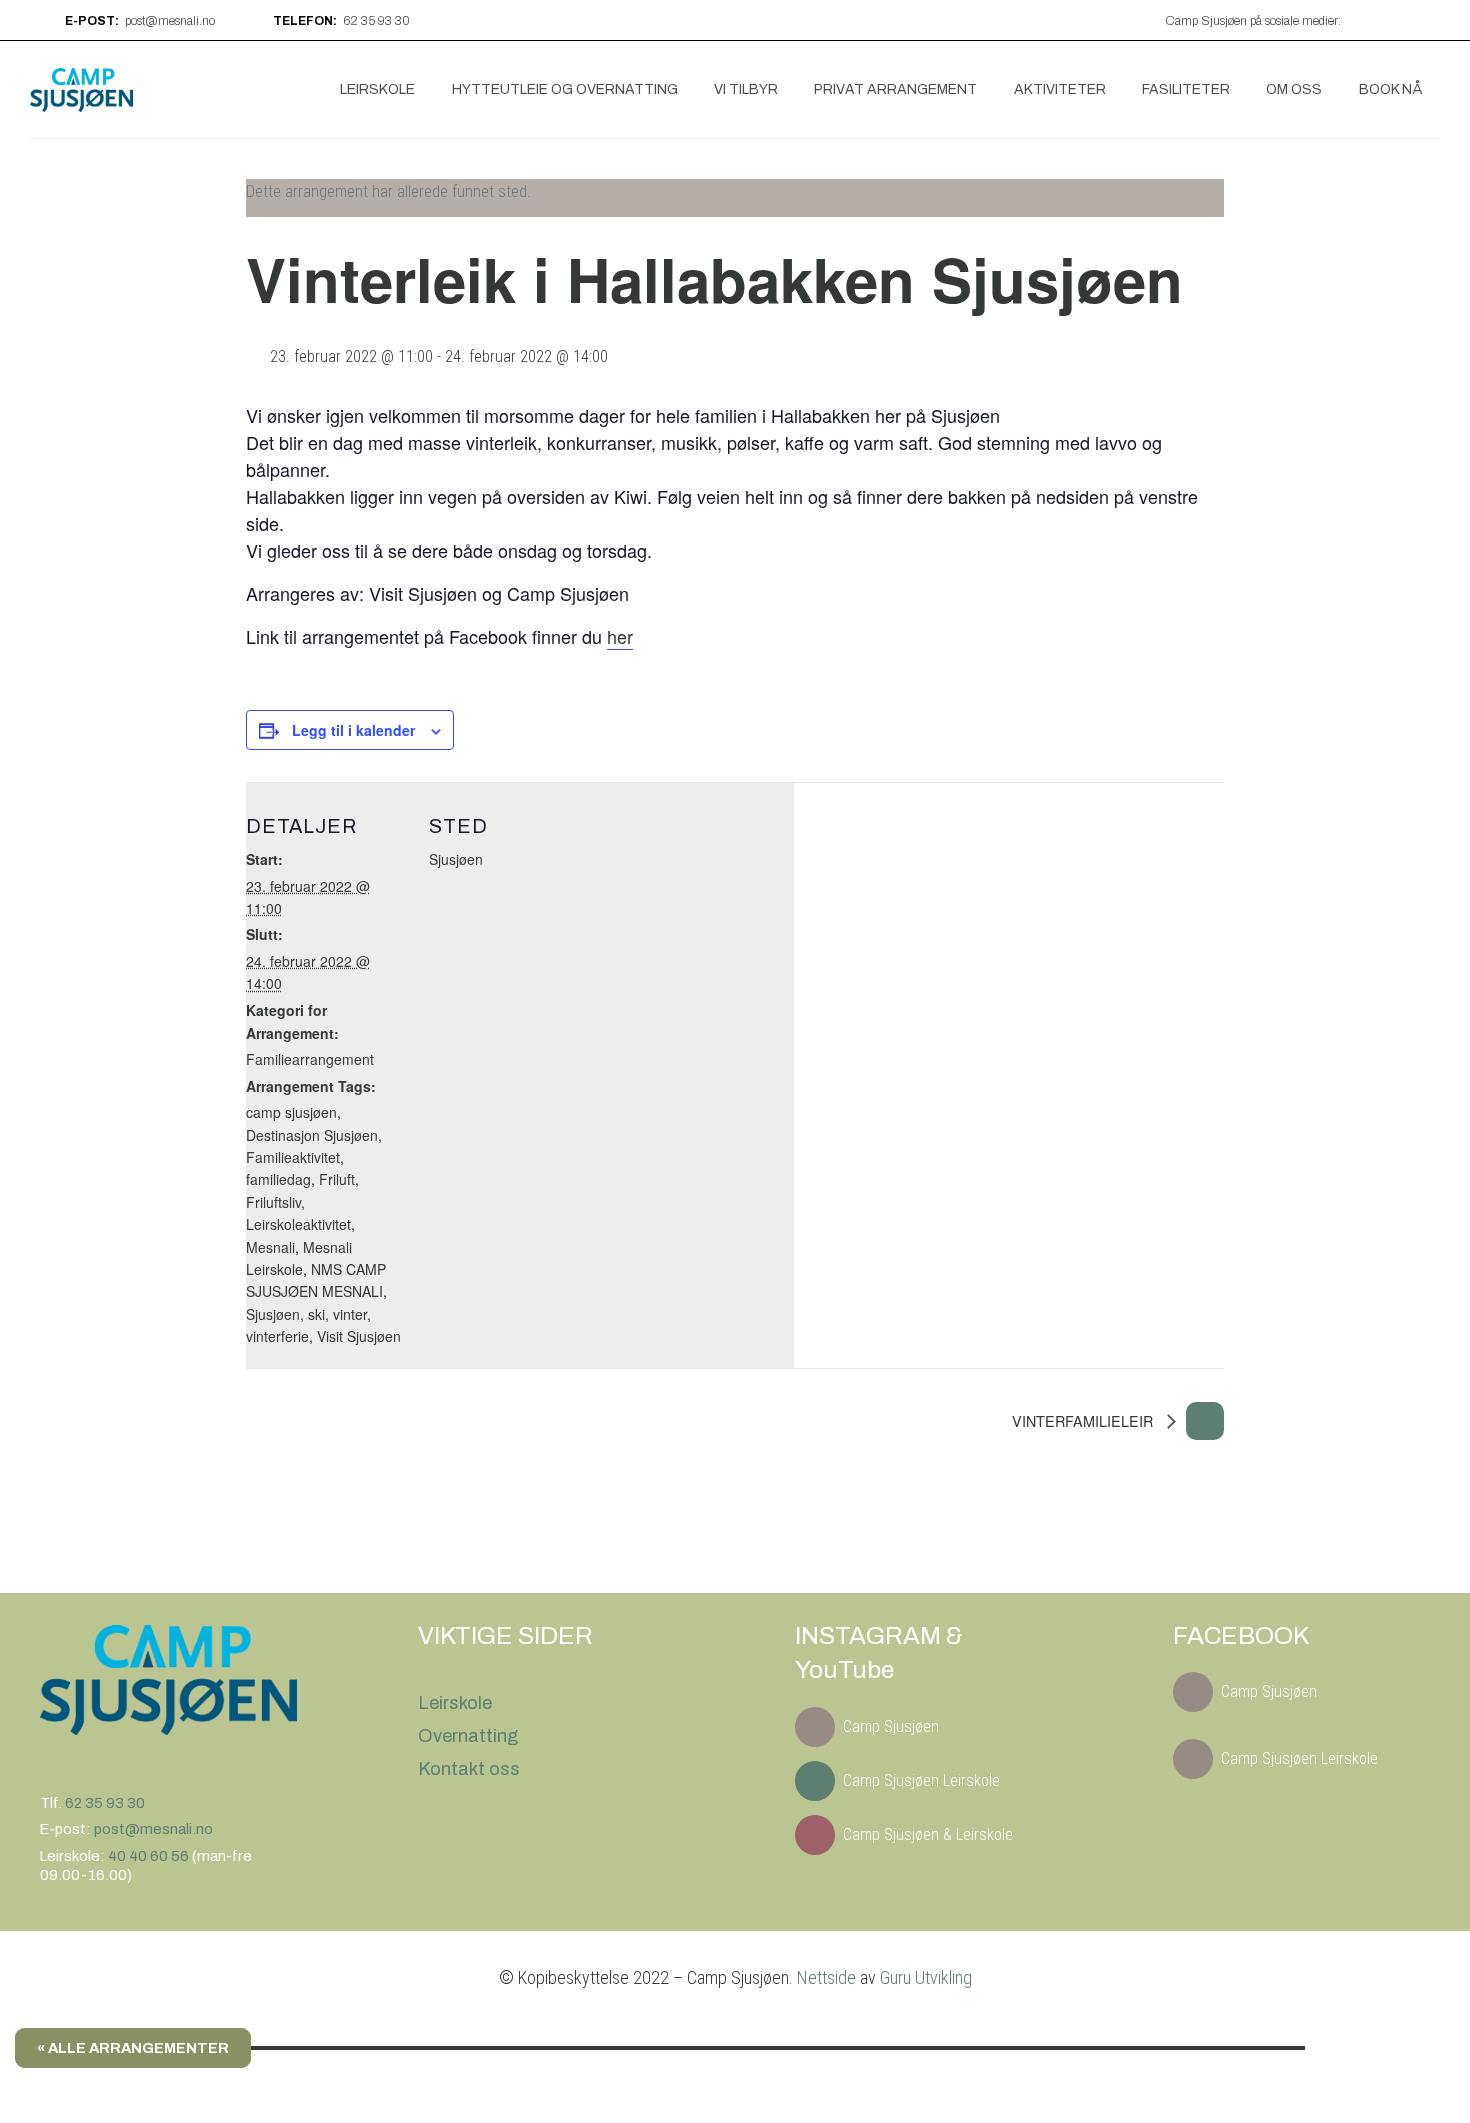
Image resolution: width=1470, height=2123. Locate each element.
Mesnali (270, 1247)
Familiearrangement (310, 1059)
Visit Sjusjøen (359, 1336)
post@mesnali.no (153, 1829)
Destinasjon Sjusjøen (312, 1135)
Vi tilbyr (746, 89)
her (620, 636)
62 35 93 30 (105, 1803)
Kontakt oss (469, 1769)
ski (316, 1314)
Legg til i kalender (353, 730)
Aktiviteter (1060, 89)
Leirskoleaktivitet (298, 1224)
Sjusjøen (273, 1314)
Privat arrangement (895, 89)
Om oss (1294, 89)
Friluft (337, 1179)
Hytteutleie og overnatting (565, 89)
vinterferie (277, 1336)
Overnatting (468, 1736)
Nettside (826, 1977)
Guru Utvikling (926, 1977)
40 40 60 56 (150, 1856)
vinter (350, 1314)
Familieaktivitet (293, 1157)
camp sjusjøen (291, 1112)
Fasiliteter (1186, 89)
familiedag (278, 1179)
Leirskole (377, 89)
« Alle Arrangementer (133, 2048)
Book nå (1390, 89)
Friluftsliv (273, 1202)
